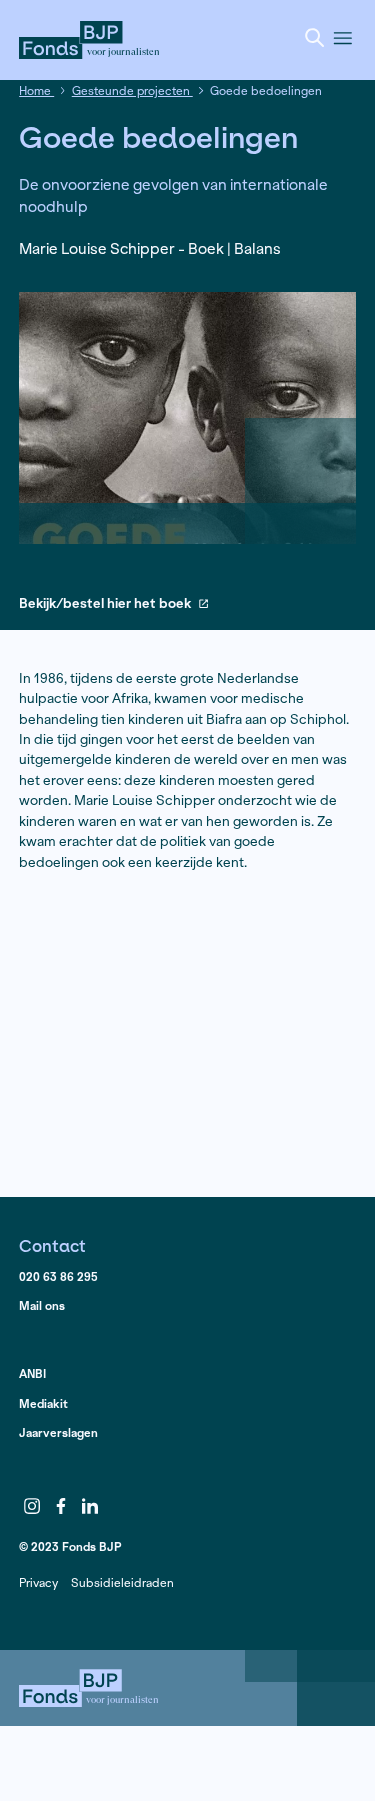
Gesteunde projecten (132, 90)
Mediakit (43, 1403)
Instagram (32, 1506)
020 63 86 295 (58, 1276)
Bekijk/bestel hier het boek (105, 604)
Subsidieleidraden (122, 1582)
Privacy (38, 1582)
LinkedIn (90, 1506)
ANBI (32, 1373)
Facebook (61, 1506)
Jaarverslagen (58, 1432)
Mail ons (42, 1305)
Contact (52, 1245)
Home (36, 90)
